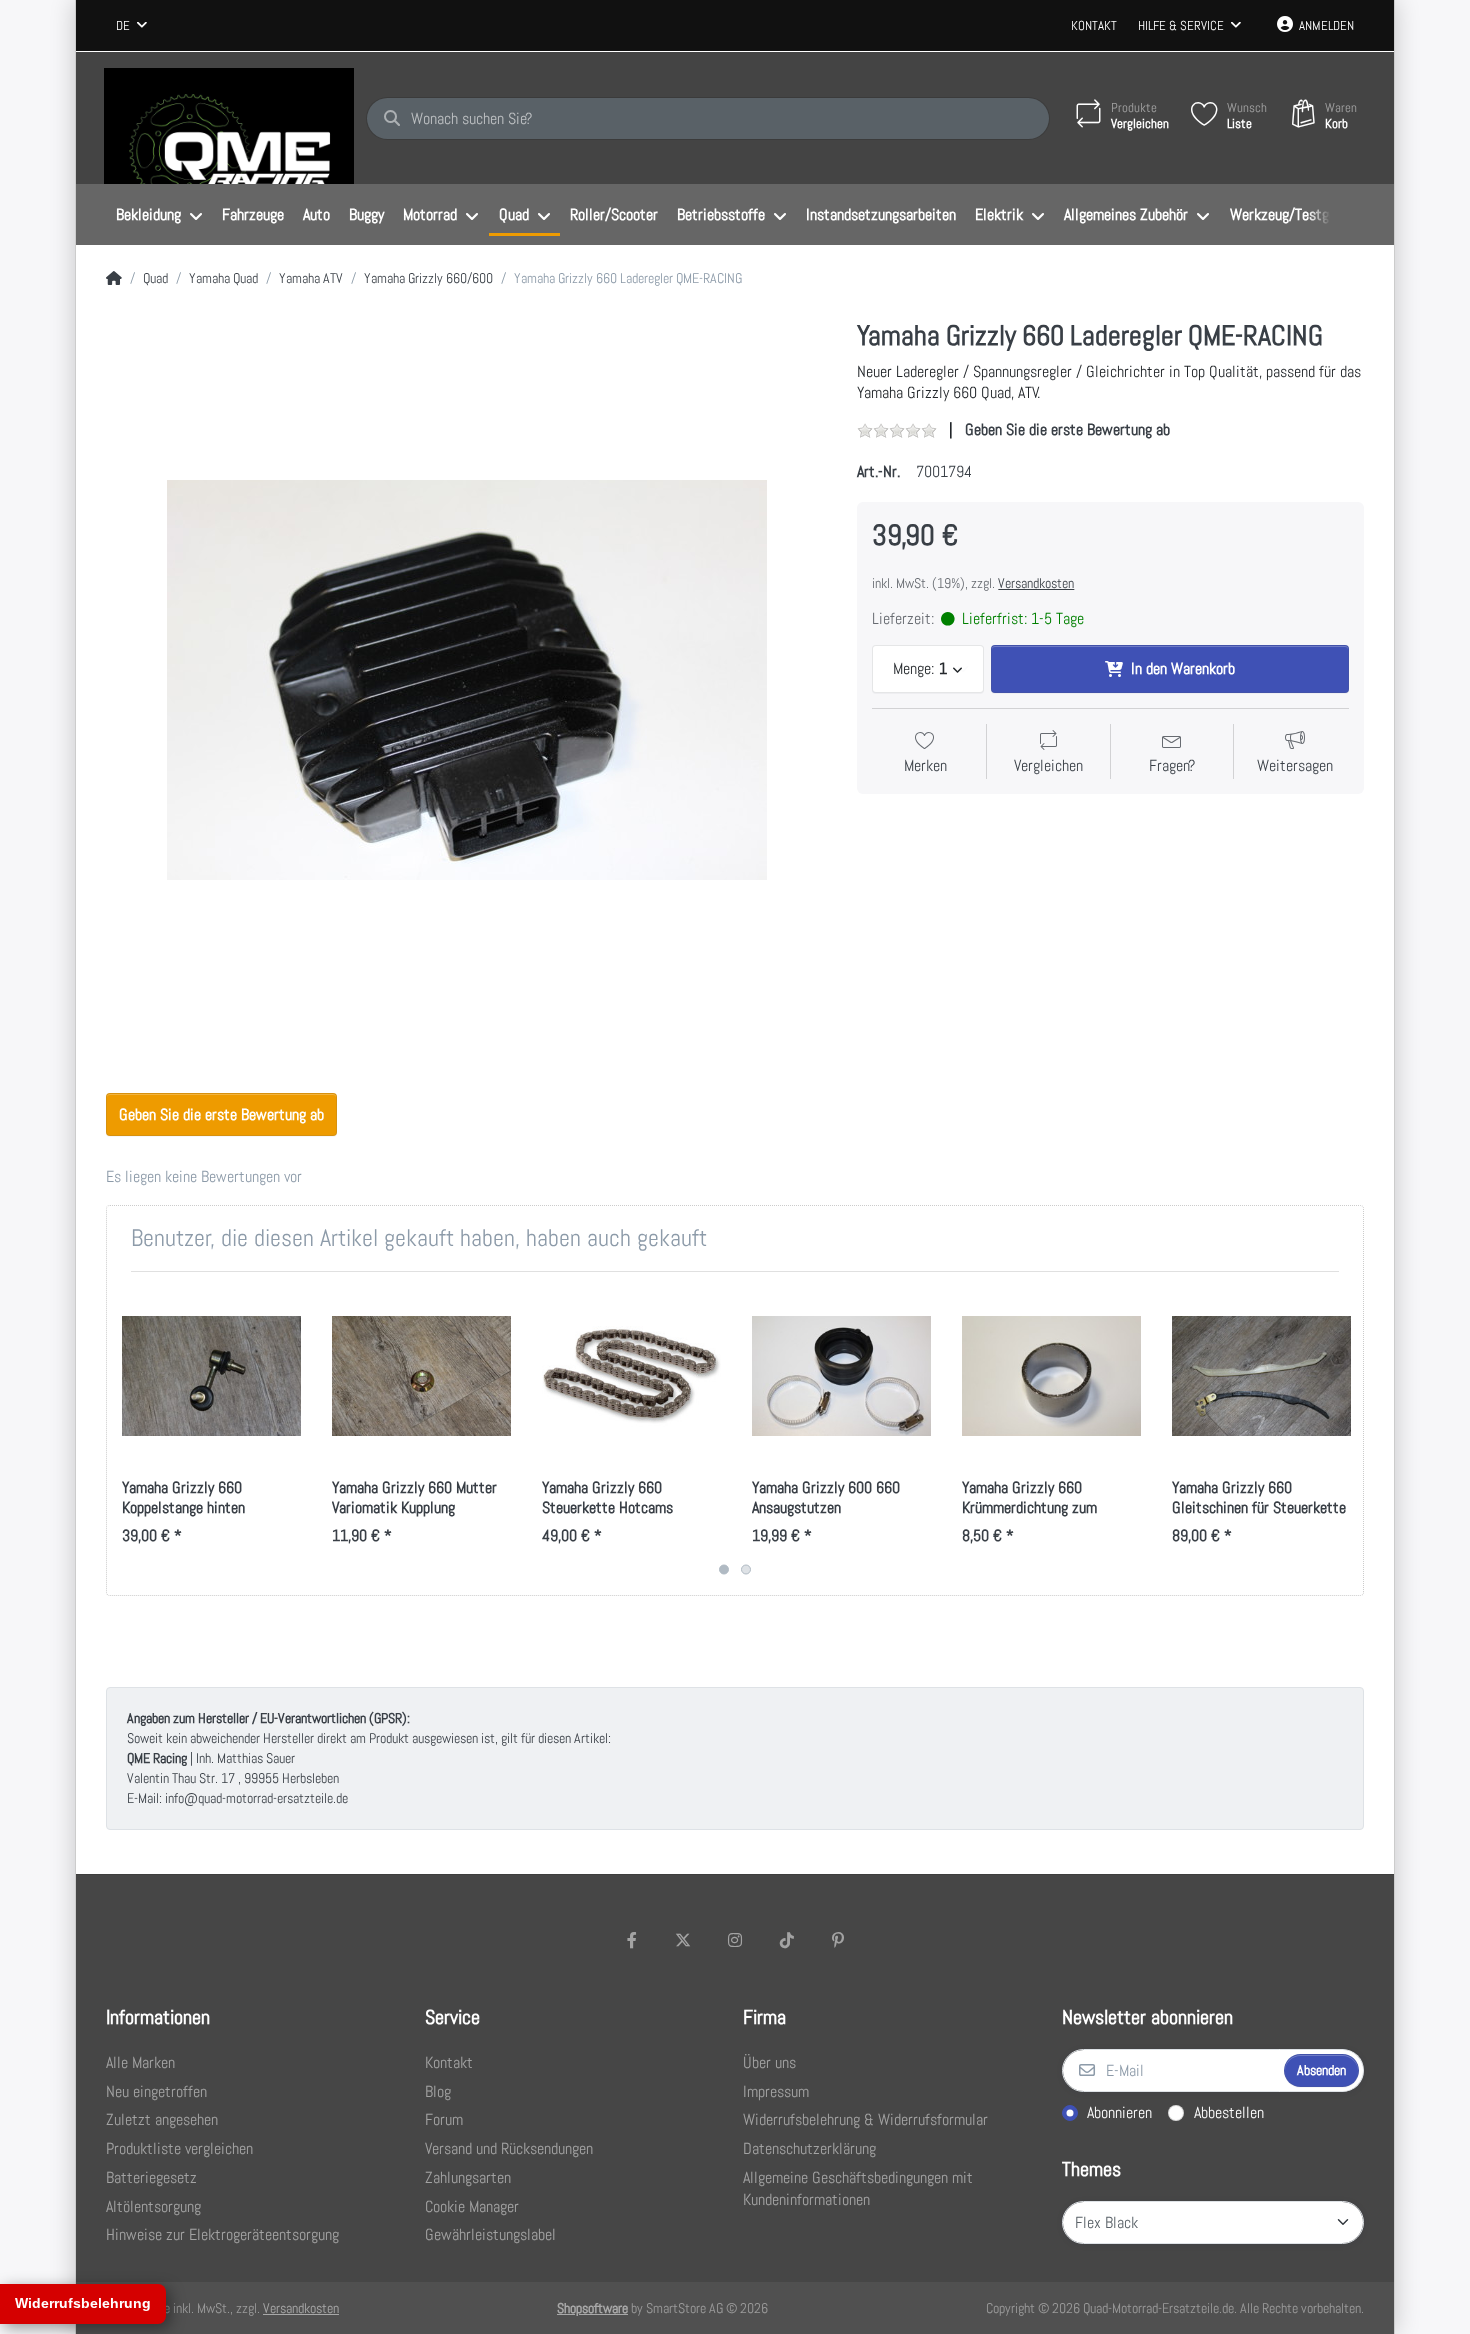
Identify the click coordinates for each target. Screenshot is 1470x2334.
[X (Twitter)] (684, 1940)
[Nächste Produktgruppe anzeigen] (1345, 1434)
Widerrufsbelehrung (83, 2303)
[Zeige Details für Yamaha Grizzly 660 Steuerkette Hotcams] (631, 1376)
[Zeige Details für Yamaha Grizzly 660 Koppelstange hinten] (211, 1376)
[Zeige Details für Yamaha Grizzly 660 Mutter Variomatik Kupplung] (421, 1376)
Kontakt (1094, 25)
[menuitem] (159, 215)
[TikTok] (787, 1940)
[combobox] (131, 26)
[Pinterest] (838, 1940)
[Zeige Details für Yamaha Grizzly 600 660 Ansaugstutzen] (841, 1376)
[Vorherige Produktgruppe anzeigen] (124, 1434)
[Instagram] (735, 1940)
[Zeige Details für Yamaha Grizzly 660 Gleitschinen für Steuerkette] (1261, 1376)
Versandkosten (1036, 583)
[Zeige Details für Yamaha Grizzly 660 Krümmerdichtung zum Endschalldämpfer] (1051, 1376)
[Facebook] (632, 1940)
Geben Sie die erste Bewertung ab (1067, 429)
